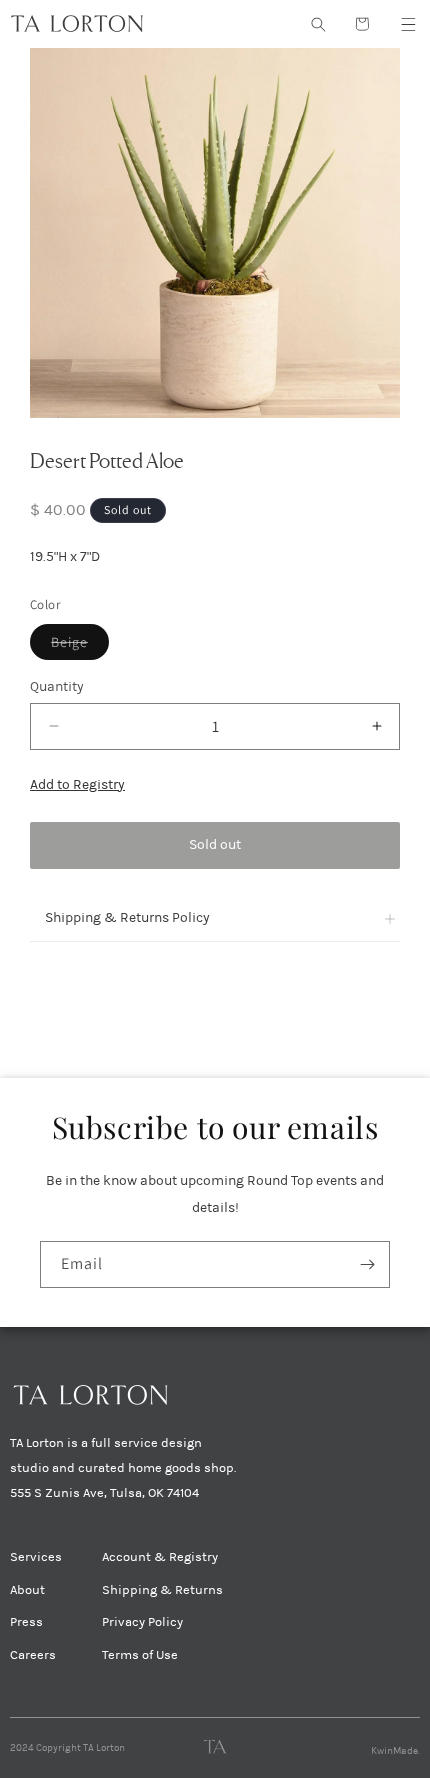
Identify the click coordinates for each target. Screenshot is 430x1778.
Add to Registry (77, 784)
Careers (33, 1655)
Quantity (57, 686)
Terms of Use (140, 1655)
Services (36, 1557)
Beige (80, 646)
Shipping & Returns (162, 1590)
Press (26, 1622)
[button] (408, 24)
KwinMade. (395, 1751)
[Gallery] (215, 233)
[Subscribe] (367, 1264)
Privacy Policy (142, 1622)
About (27, 1590)
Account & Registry (160, 1557)
